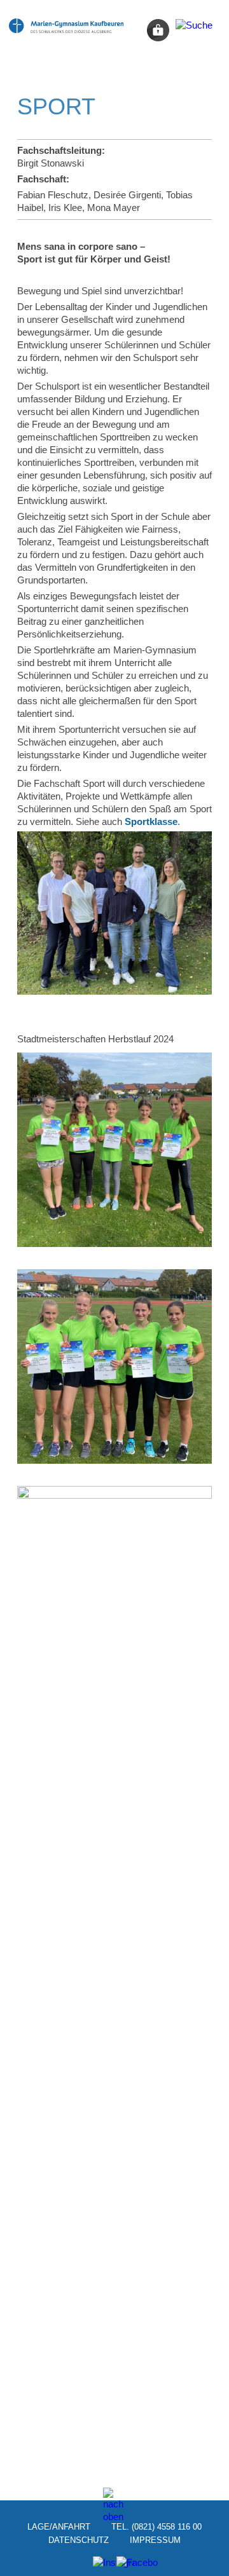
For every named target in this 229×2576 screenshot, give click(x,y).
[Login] (158, 30)
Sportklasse (151, 821)
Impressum (155, 2539)
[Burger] (194, 30)
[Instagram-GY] (103, 2566)
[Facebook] (126, 2566)
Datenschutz (79, 2539)
